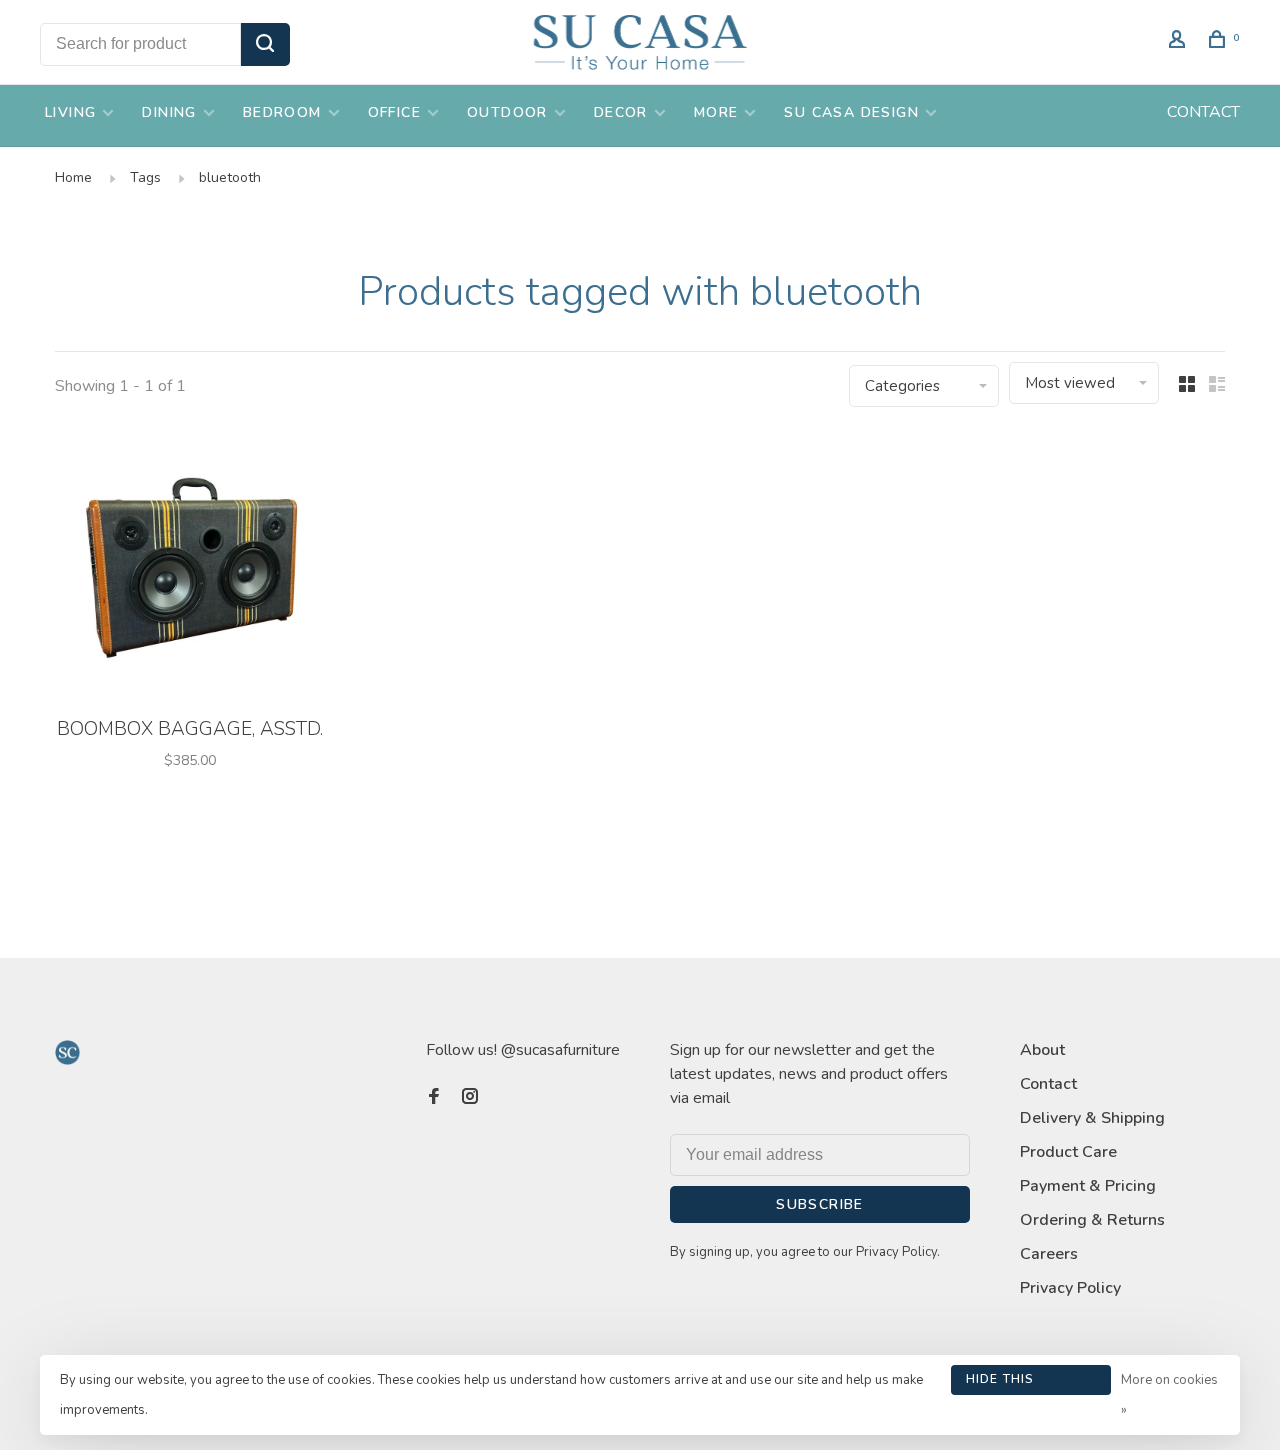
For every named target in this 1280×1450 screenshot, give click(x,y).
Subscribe (820, 1204)
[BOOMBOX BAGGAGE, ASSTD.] (190, 568)
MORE (716, 112)
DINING (169, 112)
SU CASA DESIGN (851, 112)
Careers (1049, 1254)
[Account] (1180, 42)
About (1042, 1050)
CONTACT (1203, 112)
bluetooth (230, 177)
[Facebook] (434, 1098)
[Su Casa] (67, 1052)
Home (73, 177)
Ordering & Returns (1092, 1220)
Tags (145, 177)
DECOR (621, 112)
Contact (1048, 1084)
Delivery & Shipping (1092, 1118)
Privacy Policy (1070, 1288)
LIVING (70, 112)
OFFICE (394, 112)
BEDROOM (282, 112)
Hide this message (1000, 1383)
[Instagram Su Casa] (470, 1098)
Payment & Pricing (1088, 1186)
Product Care (1068, 1152)
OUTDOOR (507, 112)
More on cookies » (1169, 1395)
